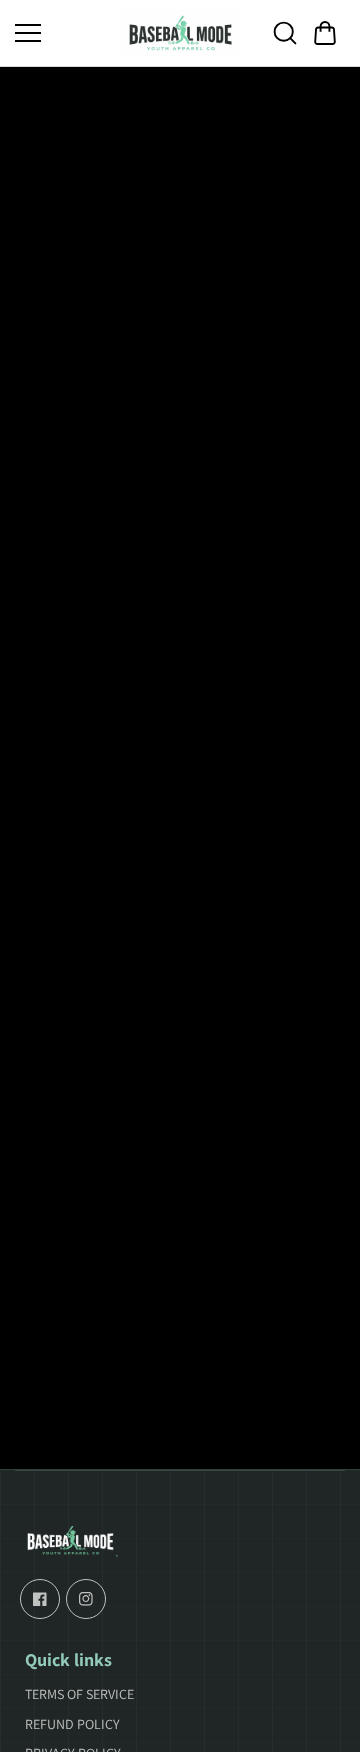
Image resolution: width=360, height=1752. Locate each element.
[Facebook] (40, 1599)
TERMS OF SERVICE (79, 1694)
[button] (325, 33)
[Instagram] (86, 1599)
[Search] (285, 33)
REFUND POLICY (72, 1724)
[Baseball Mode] (180, 33)
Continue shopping (180, 868)
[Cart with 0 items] (325, 33)
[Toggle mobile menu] (62, 33)
